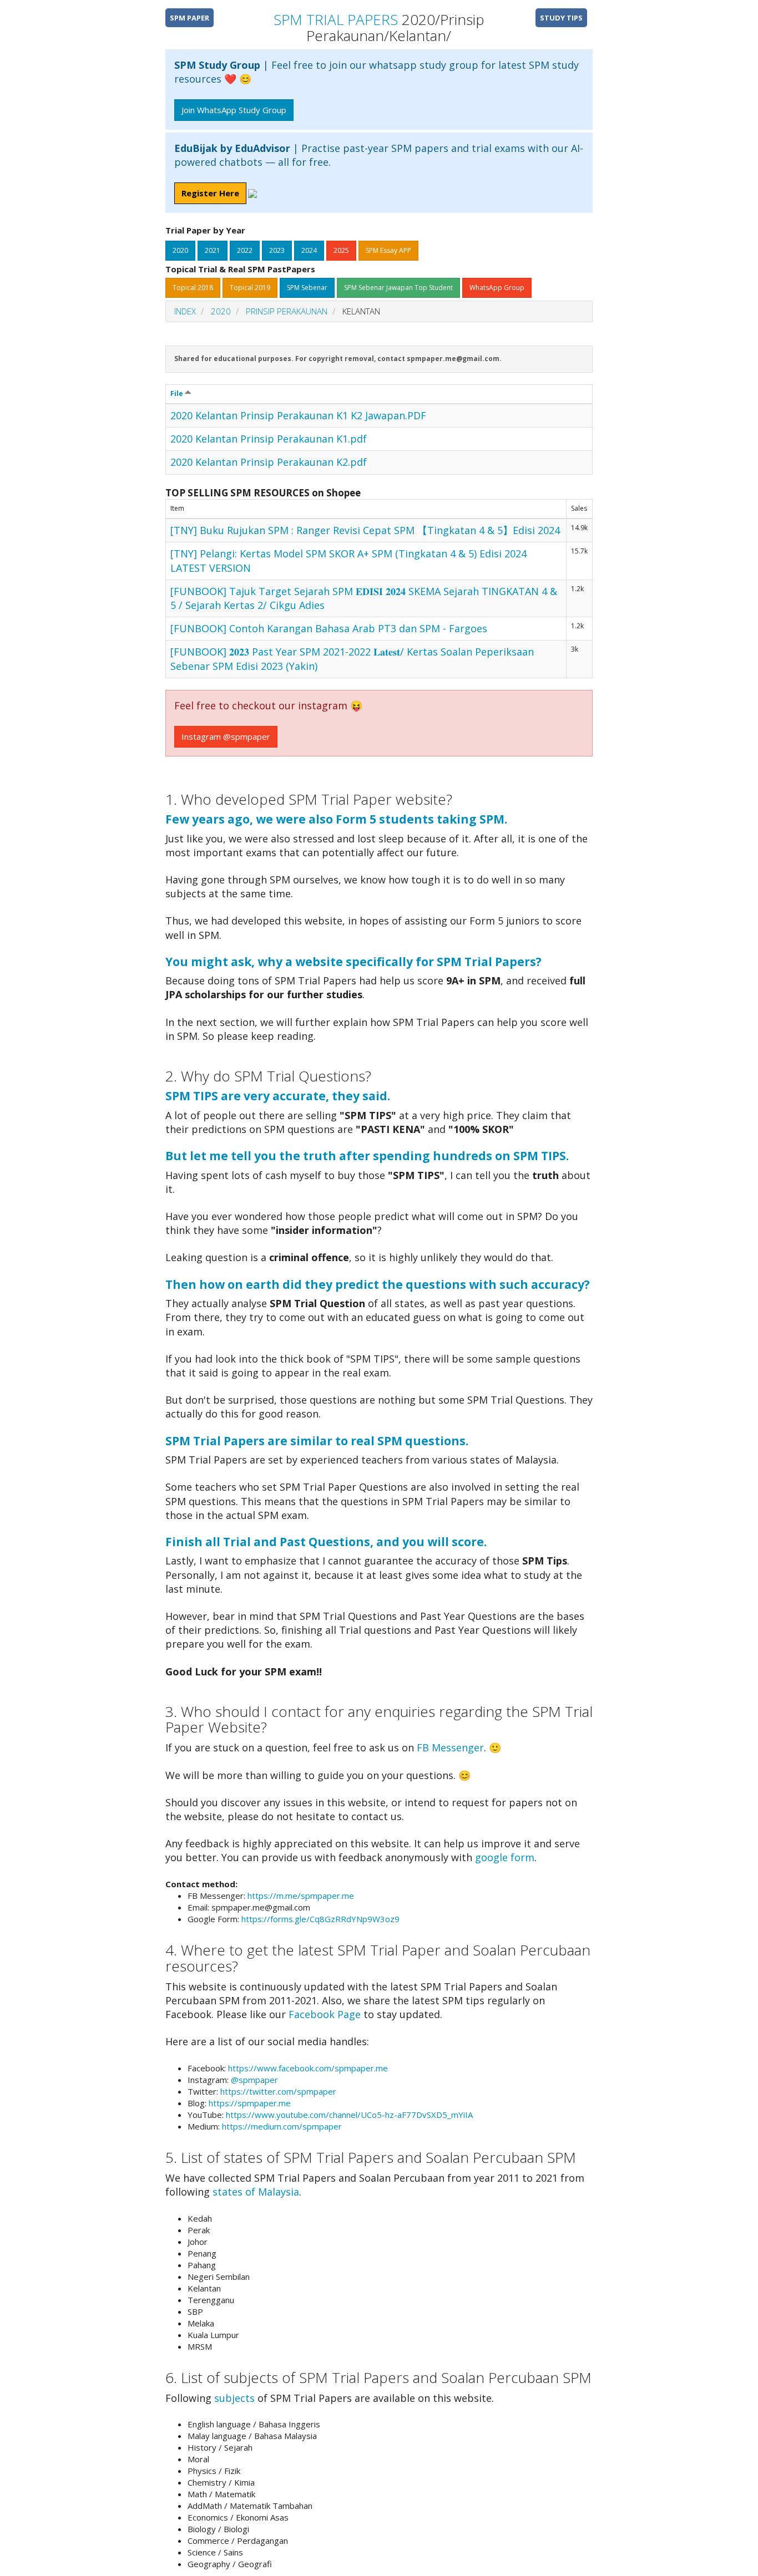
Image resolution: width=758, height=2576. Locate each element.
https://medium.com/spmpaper (282, 2126)
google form (505, 1857)
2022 (245, 250)
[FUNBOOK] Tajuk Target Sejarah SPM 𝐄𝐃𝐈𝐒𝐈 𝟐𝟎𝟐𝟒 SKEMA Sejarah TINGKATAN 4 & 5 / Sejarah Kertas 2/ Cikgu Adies (364, 598)
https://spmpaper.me (250, 2103)
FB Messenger (450, 1747)
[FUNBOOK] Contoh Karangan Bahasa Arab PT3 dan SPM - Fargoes (329, 628)
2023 (277, 250)
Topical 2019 (250, 288)
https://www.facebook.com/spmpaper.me (308, 2068)
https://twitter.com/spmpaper (278, 2091)
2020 (180, 250)
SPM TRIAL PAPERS (336, 19)
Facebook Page (325, 2014)
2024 (309, 250)
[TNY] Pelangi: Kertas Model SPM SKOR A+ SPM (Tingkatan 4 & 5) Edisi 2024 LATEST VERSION (348, 560)
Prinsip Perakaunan (287, 311)
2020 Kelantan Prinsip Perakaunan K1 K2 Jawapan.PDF (298, 415)
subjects (234, 2398)
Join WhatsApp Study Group (234, 110)
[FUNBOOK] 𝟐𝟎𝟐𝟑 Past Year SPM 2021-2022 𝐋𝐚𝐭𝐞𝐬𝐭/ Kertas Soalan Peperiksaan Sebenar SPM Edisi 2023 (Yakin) (352, 659)
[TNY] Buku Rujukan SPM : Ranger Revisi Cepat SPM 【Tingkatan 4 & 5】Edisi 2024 (365, 530)
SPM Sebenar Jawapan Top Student (398, 288)
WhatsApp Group (497, 288)
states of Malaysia (256, 2192)
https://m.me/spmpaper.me (301, 1896)
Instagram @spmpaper (226, 736)
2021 (213, 250)
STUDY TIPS (561, 18)
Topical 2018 (193, 288)
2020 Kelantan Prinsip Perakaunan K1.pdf (269, 439)
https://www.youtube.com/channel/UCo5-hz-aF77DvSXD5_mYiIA (349, 2115)
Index (185, 311)
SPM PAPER (189, 18)
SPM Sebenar (307, 288)
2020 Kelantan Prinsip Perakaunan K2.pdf (269, 462)
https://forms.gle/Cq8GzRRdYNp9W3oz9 (320, 1919)
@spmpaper (254, 2080)
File (178, 393)
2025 (341, 250)
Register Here (210, 193)
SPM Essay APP (388, 250)
